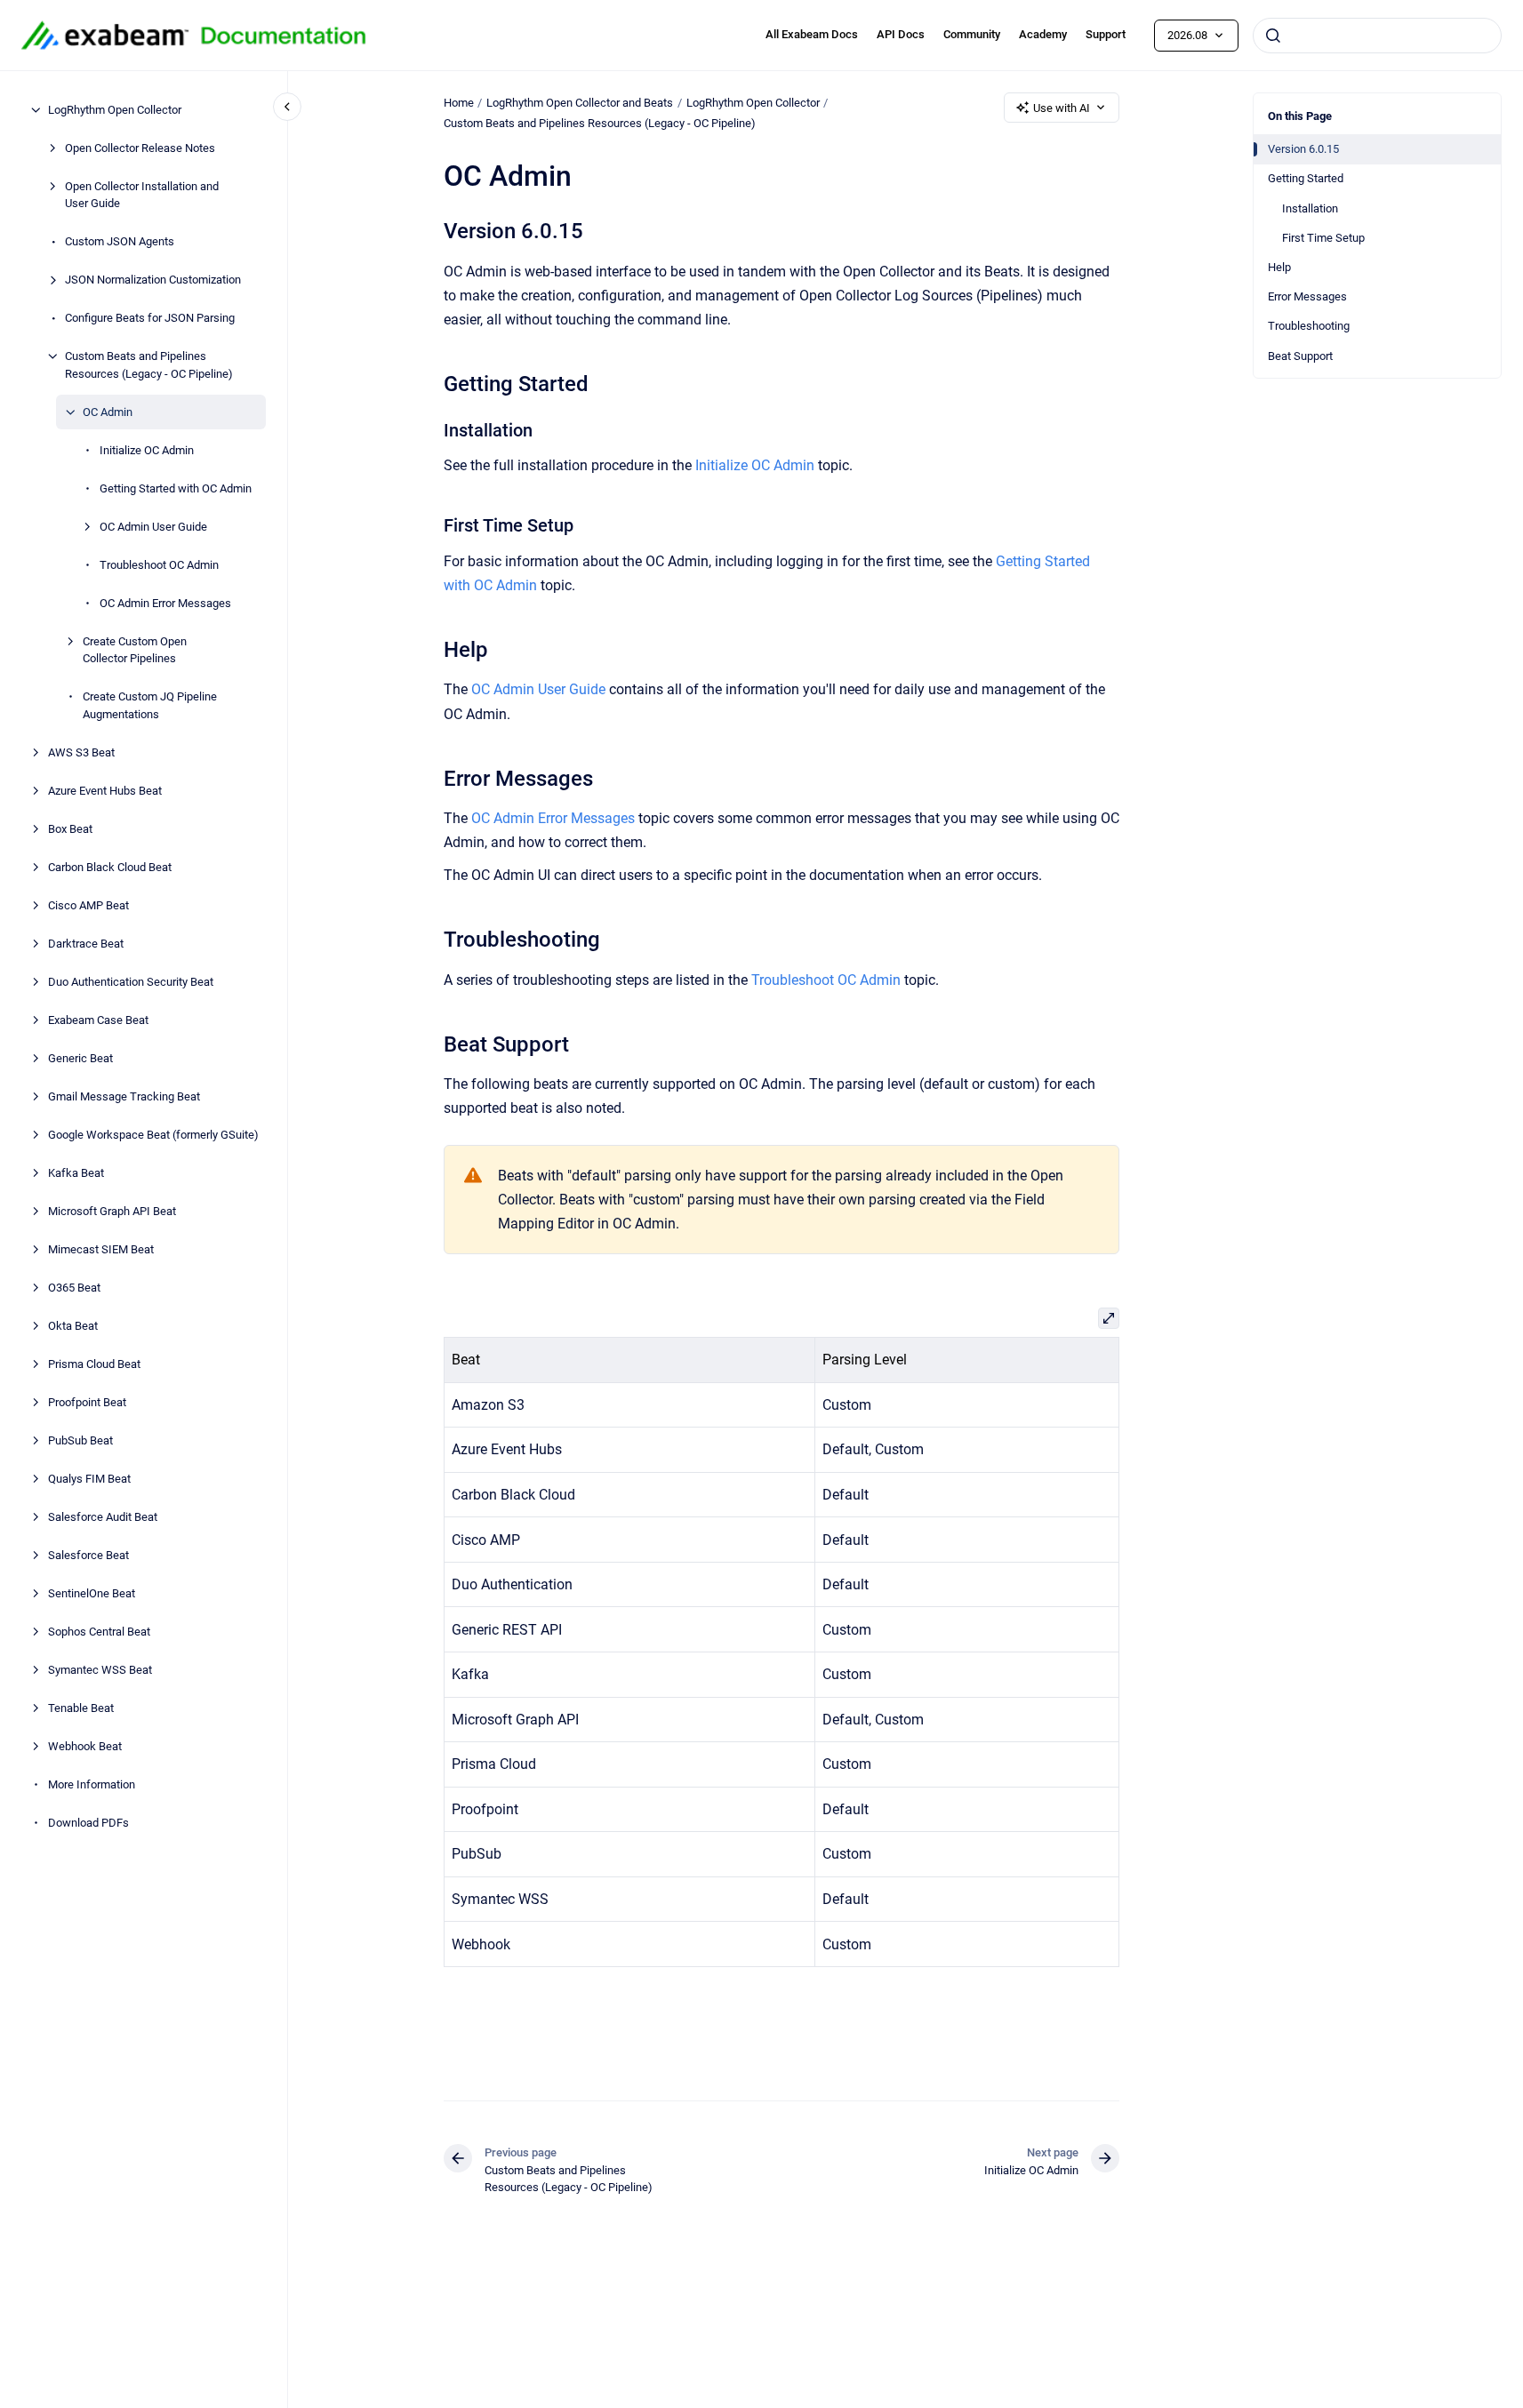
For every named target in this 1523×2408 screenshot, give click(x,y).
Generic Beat (80, 1058)
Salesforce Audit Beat (103, 1517)
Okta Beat (73, 1326)
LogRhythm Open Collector (115, 110)
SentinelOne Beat (92, 1593)
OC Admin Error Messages (165, 603)
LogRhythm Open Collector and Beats (580, 103)
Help (1279, 267)
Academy (1043, 34)
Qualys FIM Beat (89, 1479)
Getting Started (1306, 178)
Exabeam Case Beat (98, 1020)
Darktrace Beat (86, 944)
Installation (1310, 208)
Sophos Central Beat (99, 1632)
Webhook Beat (85, 1746)
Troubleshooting (1309, 326)
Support (1106, 34)
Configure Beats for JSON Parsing (150, 318)
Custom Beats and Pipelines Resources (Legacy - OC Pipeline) (149, 365)
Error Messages (1307, 296)
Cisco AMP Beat (88, 905)
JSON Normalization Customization (153, 280)
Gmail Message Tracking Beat (124, 1096)
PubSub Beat (80, 1440)
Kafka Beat (76, 1173)
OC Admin (108, 412)
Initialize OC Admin (147, 450)
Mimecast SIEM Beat (101, 1249)
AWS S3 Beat (81, 752)
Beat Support (1300, 356)
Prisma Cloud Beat (94, 1364)
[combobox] (1377, 36)
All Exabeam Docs (812, 34)
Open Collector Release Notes (140, 148)
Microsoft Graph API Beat (112, 1211)
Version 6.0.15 (1303, 149)
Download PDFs (88, 1823)
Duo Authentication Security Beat (131, 982)
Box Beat (70, 829)
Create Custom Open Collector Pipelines (135, 650)
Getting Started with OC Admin (176, 488)
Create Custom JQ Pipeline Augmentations (150, 705)
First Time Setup (1323, 238)
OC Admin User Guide (153, 527)
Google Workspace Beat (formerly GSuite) (153, 1135)
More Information (92, 1784)
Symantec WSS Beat (100, 1670)
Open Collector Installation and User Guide (142, 195)
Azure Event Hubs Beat (105, 791)
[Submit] (1273, 36)
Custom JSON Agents (120, 241)
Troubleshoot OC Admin (159, 565)
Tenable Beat (81, 1708)
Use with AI (1062, 108)
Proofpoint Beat (87, 1402)
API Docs (901, 34)
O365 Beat (74, 1288)
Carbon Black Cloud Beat (110, 867)
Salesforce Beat (88, 1555)
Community (972, 34)
